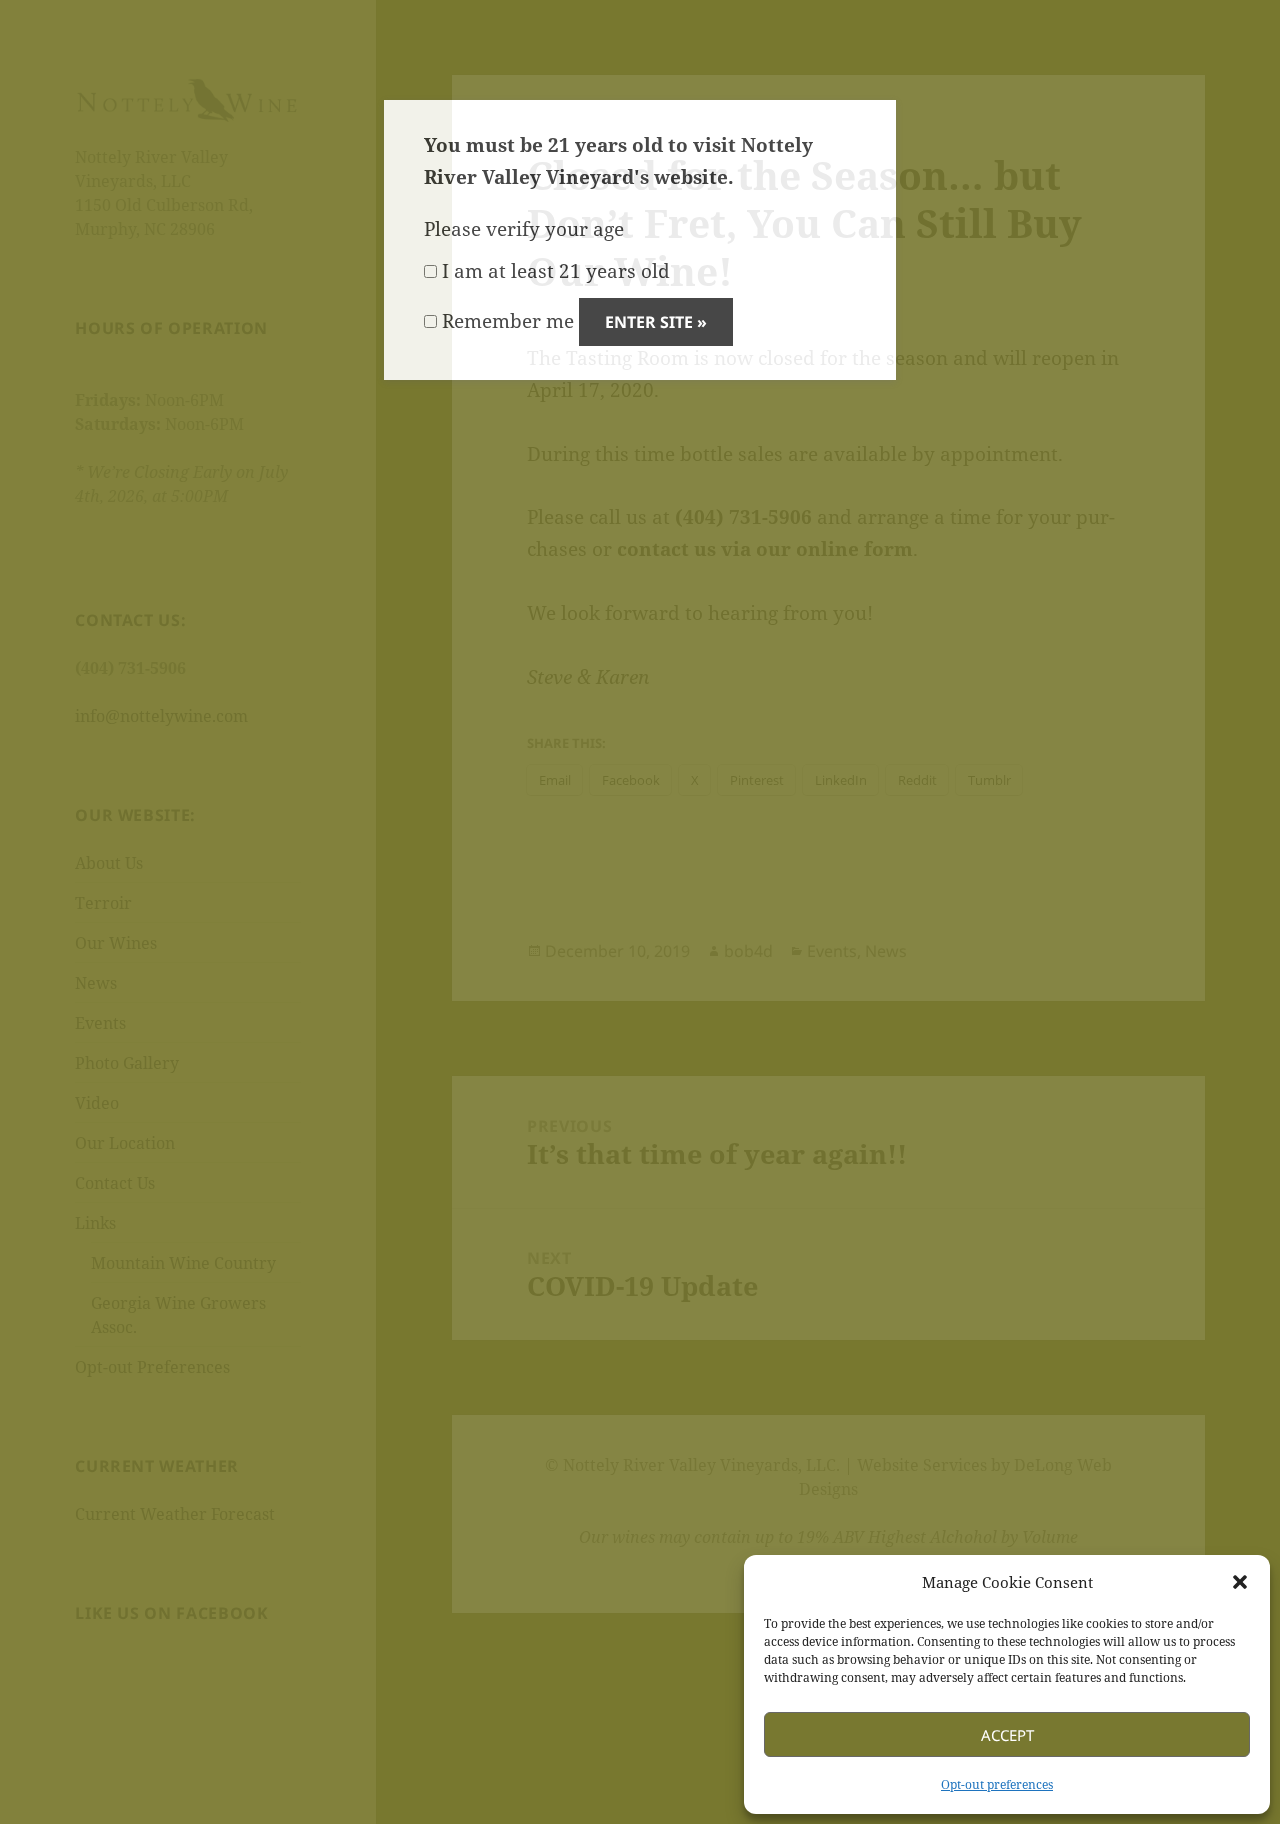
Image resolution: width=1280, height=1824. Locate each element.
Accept (1007, 1735)
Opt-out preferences (997, 1784)
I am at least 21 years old (553, 271)
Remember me (505, 321)
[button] (1240, 1582)
